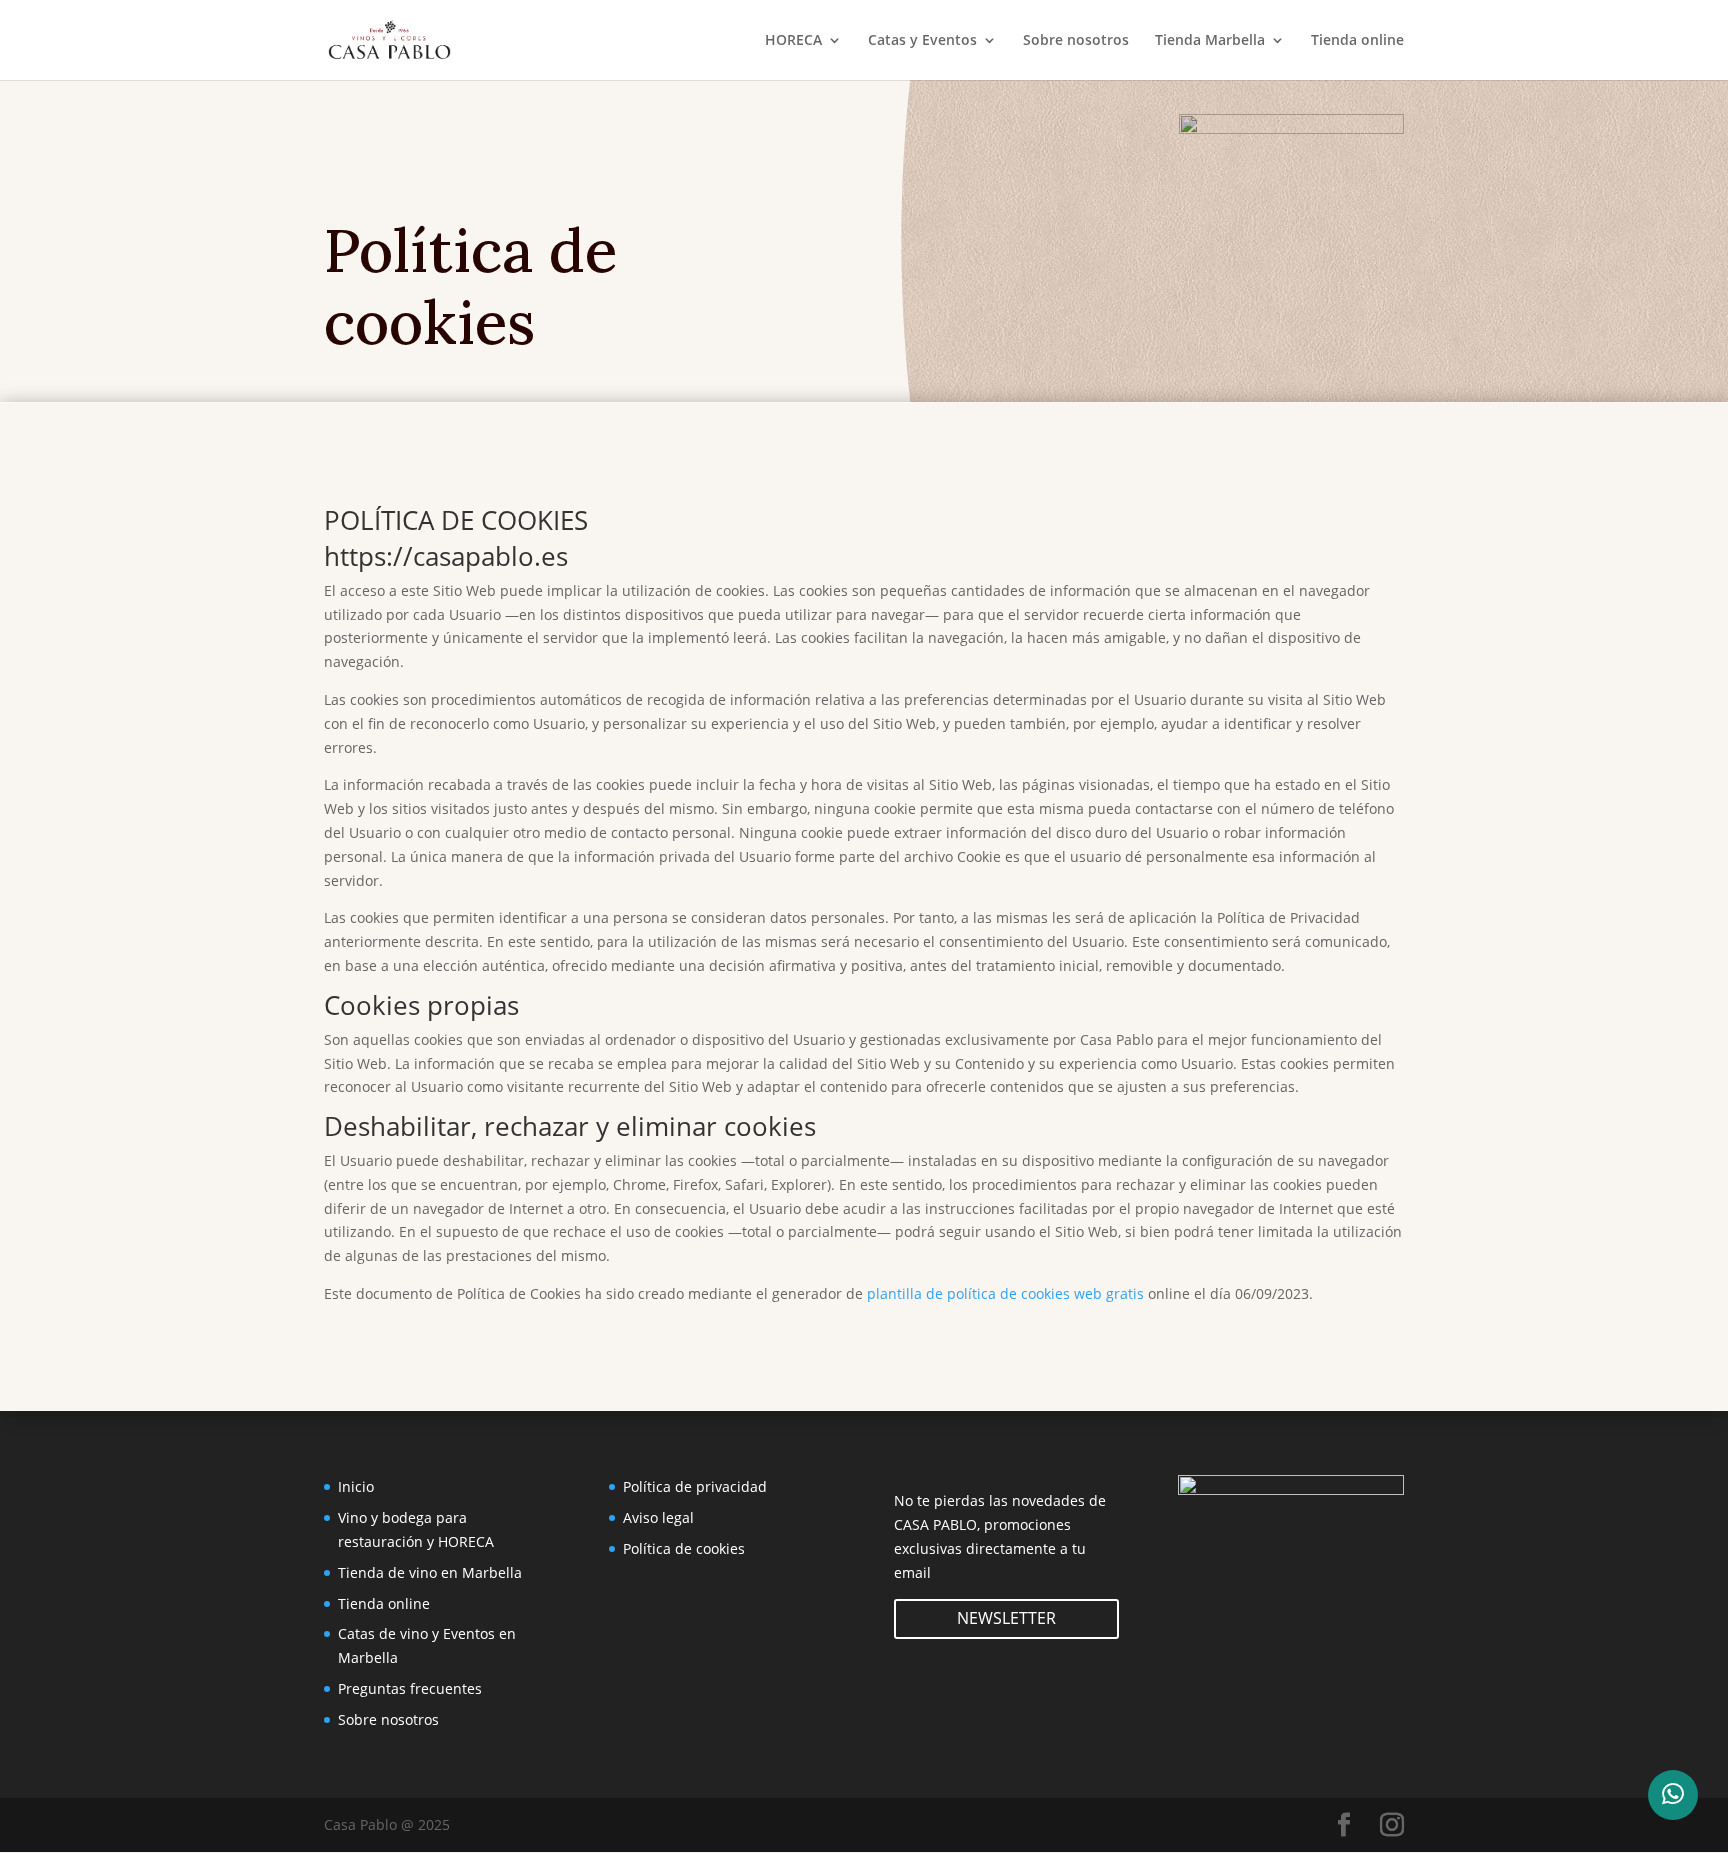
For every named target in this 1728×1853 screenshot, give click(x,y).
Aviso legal (658, 1517)
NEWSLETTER (1006, 1618)
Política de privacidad (695, 1486)
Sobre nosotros (1076, 41)
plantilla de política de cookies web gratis (1005, 1293)
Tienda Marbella (1210, 41)
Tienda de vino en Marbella (430, 1572)
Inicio (356, 1486)
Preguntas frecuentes (410, 1688)
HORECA (793, 41)
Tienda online (1357, 41)
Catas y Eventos (922, 41)
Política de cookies (684, 1548)
